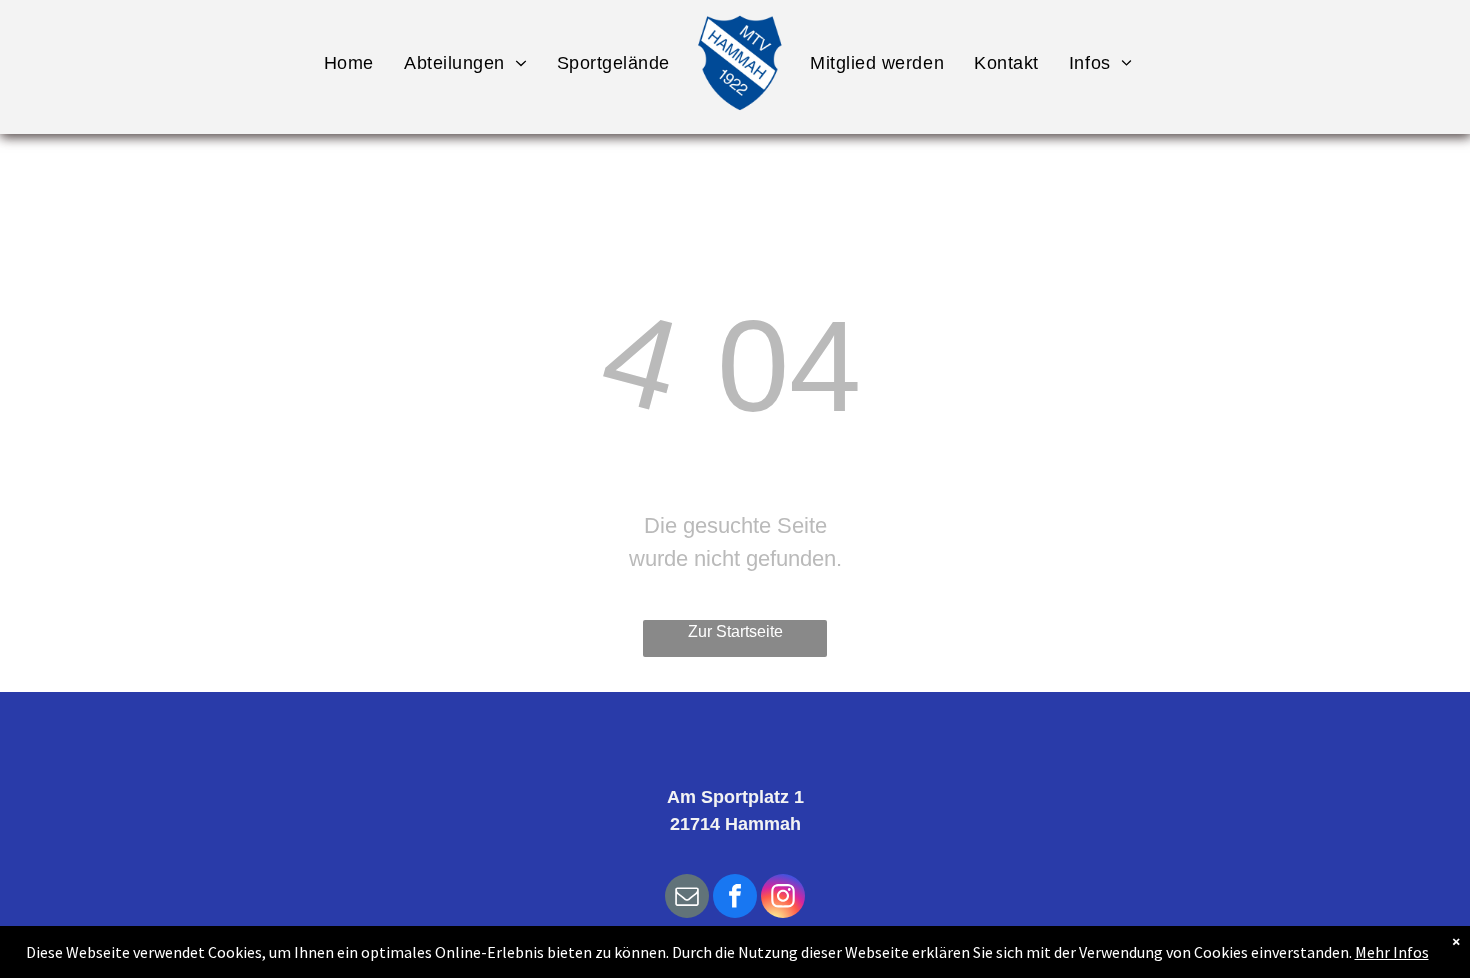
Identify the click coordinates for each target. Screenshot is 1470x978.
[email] (687, 898)
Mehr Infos (1392, 952)
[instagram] (783, 898)
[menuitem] (349, 62)
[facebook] (735, 898)
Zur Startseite (735, 631)
